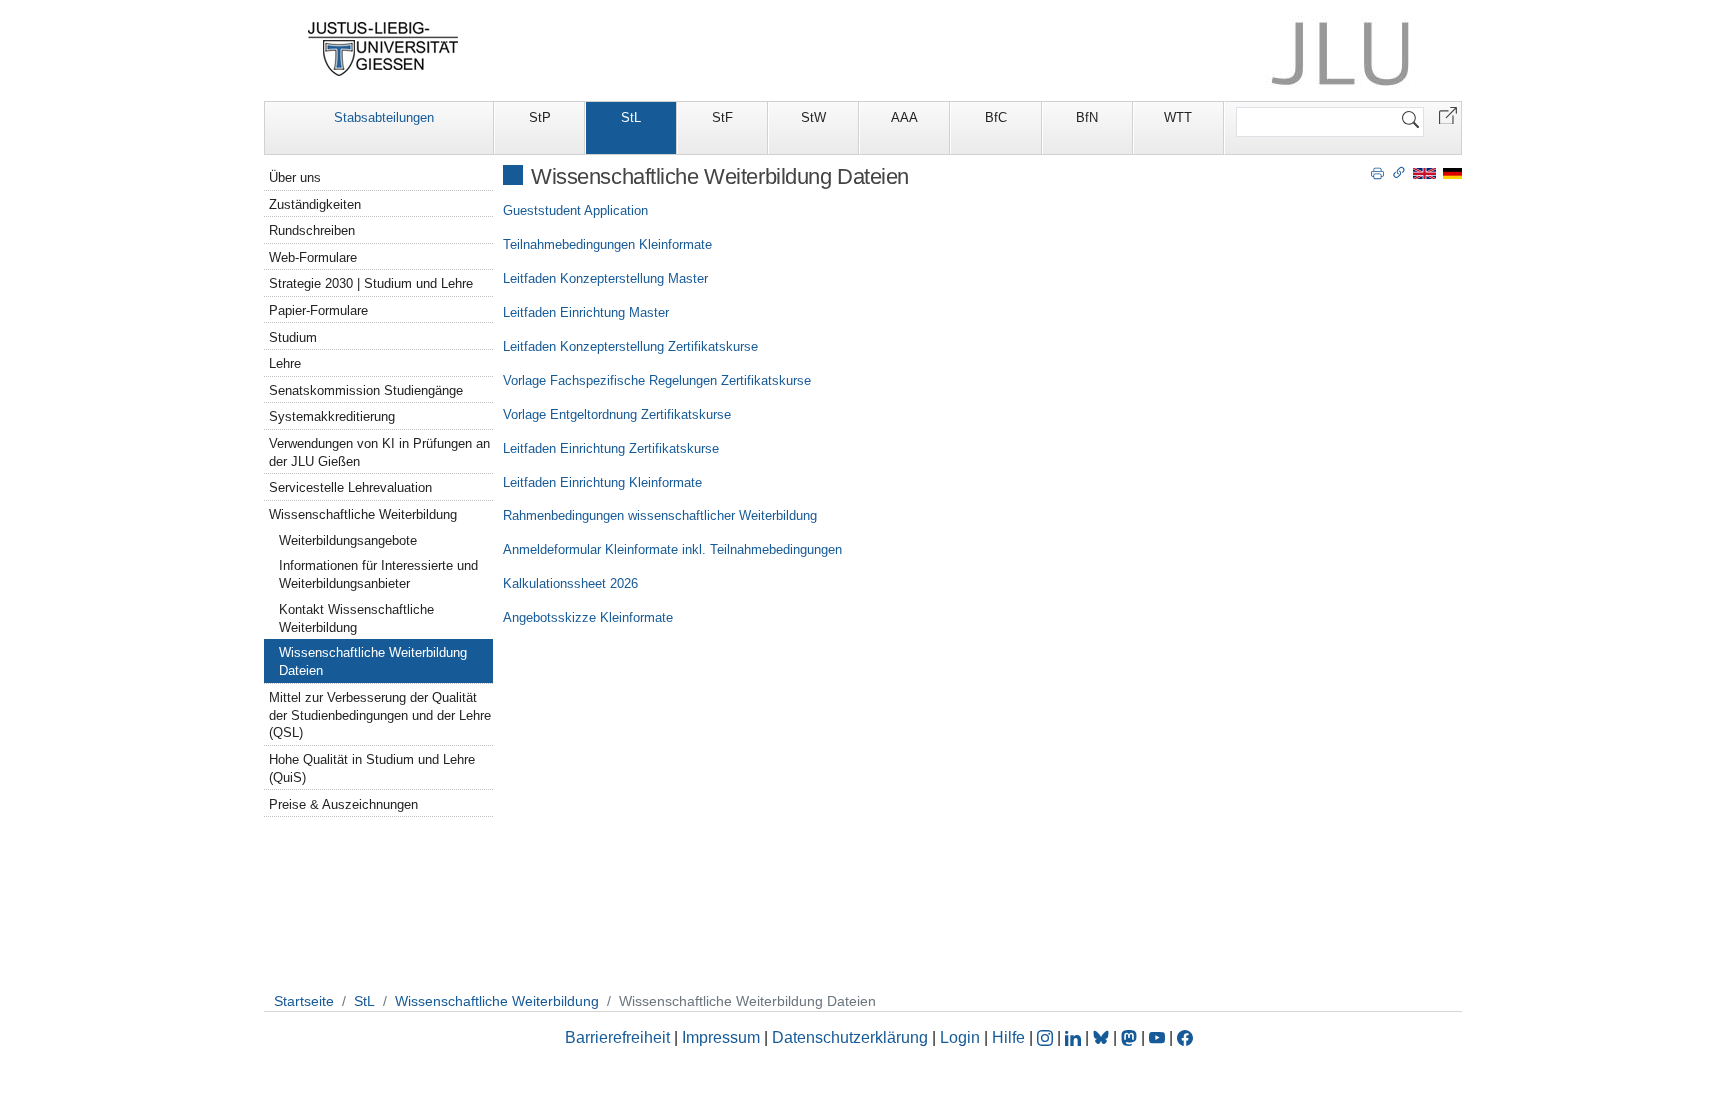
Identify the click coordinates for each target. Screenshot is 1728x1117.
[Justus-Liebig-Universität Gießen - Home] (383, 49)
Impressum (721, 1037)
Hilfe (1008, 1037)
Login (962, 1037)
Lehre (285, 363)
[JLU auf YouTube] (1157, 1037)
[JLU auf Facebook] (1185, 1037)
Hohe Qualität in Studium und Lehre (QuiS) (372, 768)
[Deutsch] (1452, 172)
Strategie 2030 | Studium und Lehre (371, 283)
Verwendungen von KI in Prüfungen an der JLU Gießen (379, 452)
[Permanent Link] (1399, 172)
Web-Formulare (313, 257)
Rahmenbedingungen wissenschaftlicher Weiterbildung (660, 515)
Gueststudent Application (575, 210)
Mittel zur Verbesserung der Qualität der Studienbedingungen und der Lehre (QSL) (380, 715)
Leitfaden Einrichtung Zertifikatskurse (611, 448)
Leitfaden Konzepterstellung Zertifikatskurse (630, 346)
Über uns (295, 177)
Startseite (304, 1001)
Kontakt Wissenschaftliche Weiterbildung (356, 618)
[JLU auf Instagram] (1047, 1037)
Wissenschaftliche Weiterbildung (363, 514)
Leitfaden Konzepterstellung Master (605, 278)
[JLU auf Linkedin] (1075, 1037)
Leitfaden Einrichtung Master (586, 312)
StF (722, 117)
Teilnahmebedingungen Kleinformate (607, 244)
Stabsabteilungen (384, 117)
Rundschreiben (312, 230)
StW (813, 117)
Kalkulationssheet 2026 (570, 583)
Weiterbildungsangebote (348, 540)
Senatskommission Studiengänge (366, 390)
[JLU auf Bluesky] (1103, 1037)
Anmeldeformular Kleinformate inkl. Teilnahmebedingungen (672, 549)
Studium (293, 337)
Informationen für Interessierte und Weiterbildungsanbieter (378, 574)
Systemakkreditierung (332, 416)
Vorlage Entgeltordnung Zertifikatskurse (617, 414)
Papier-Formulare (318, 310)
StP (540, 117)
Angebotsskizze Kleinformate (588, 617)
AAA (904, 117)
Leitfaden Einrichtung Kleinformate (602, 482)
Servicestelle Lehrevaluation (350, 487)
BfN (1087, 117)
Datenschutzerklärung (850, 1037)
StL (631, 117)
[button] (1448, 114)
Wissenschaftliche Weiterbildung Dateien (373, 661)
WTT (1178, 117)
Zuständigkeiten (315, 204)
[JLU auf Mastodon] (1131, 1037)
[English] (1424, 172)
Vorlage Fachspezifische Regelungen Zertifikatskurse (657, 380)
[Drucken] (1377, 172)
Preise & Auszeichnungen (343, 804)
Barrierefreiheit (617, 1037)
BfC (996, 117)
